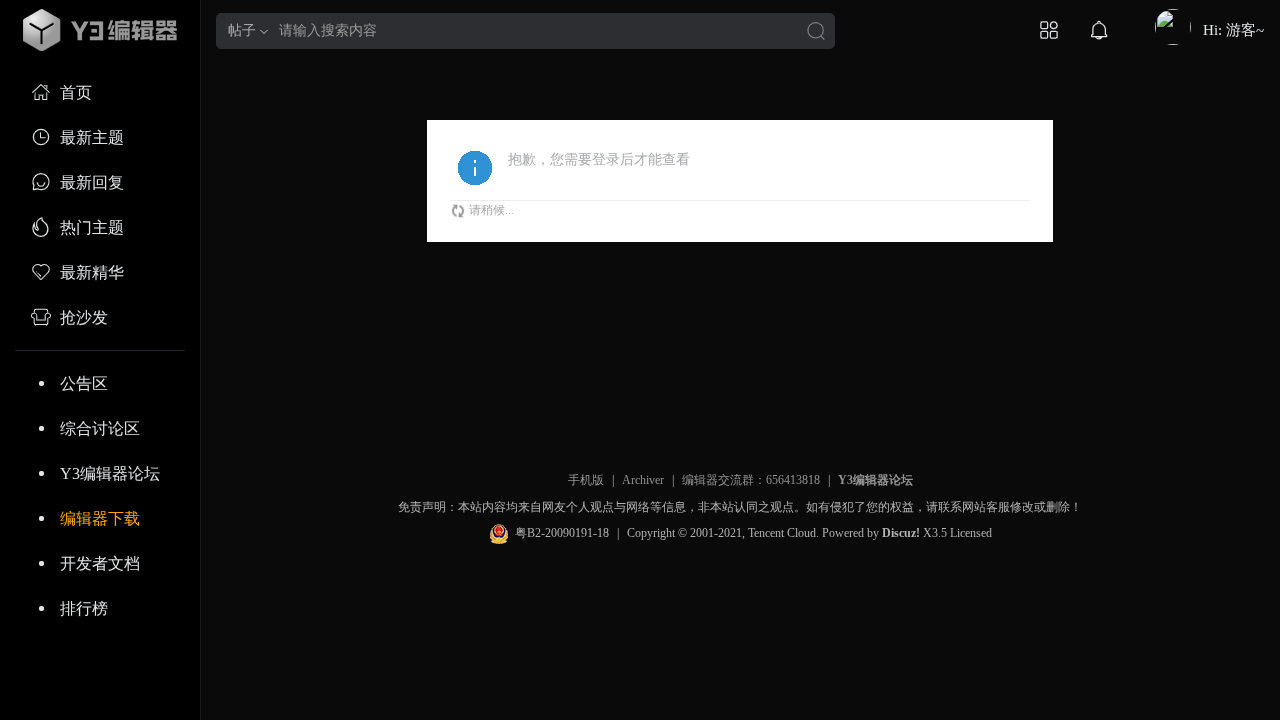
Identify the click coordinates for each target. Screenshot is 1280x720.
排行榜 (84, 608)
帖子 (242, 30)
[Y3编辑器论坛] (100, 30)
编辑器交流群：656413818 (751, 480)
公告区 (84, 383)
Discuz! (901, 533)
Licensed (971, 533)
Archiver (643, 480)
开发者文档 (100, 563)
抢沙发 (84, 317)
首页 (76, 92)
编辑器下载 (100, 518)
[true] (816, 32)
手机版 (586, 480)
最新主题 (92, 137)
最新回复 (92, 182)
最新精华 (92, 272)
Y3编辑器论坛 (110, 473)
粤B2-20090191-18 (562, 533)
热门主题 (92, 227)
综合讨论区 (100, 428)
